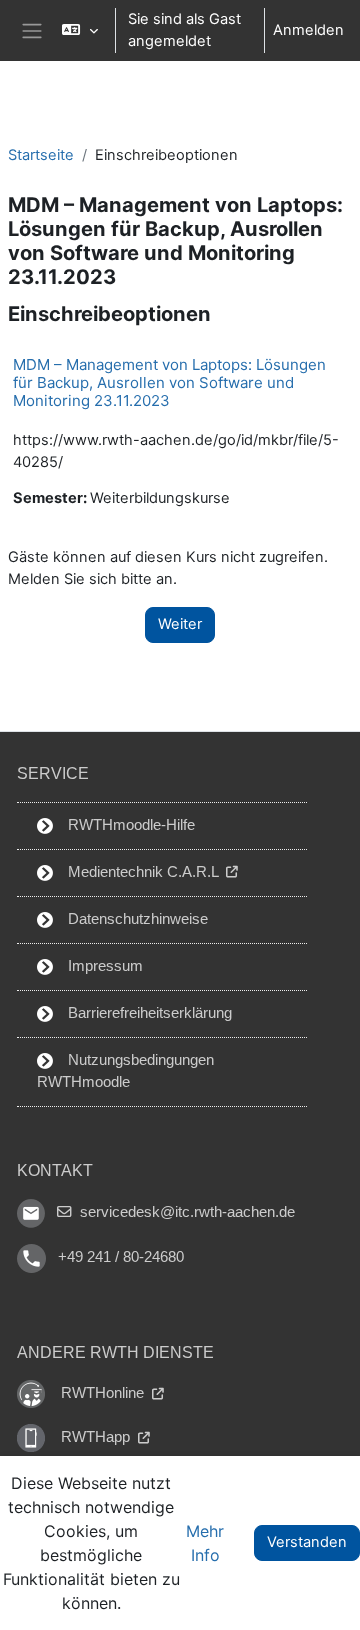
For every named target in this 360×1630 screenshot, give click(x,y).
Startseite (41, 155)
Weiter (180, 624)
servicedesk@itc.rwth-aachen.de (185, 1212)
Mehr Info (205, 1543)
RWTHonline (104, 1393)
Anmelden (308, 30)
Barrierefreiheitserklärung (148, 1013)
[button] (79, 30)
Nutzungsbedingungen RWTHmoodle (125, 1071)
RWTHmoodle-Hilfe (129, 825)
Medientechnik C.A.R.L (143, 872)
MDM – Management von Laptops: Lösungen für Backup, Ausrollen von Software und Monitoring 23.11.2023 (169, 382)
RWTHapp (97, 1437)
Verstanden (307, 1542)
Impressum (103, 966)
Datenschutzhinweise (136, 919)
